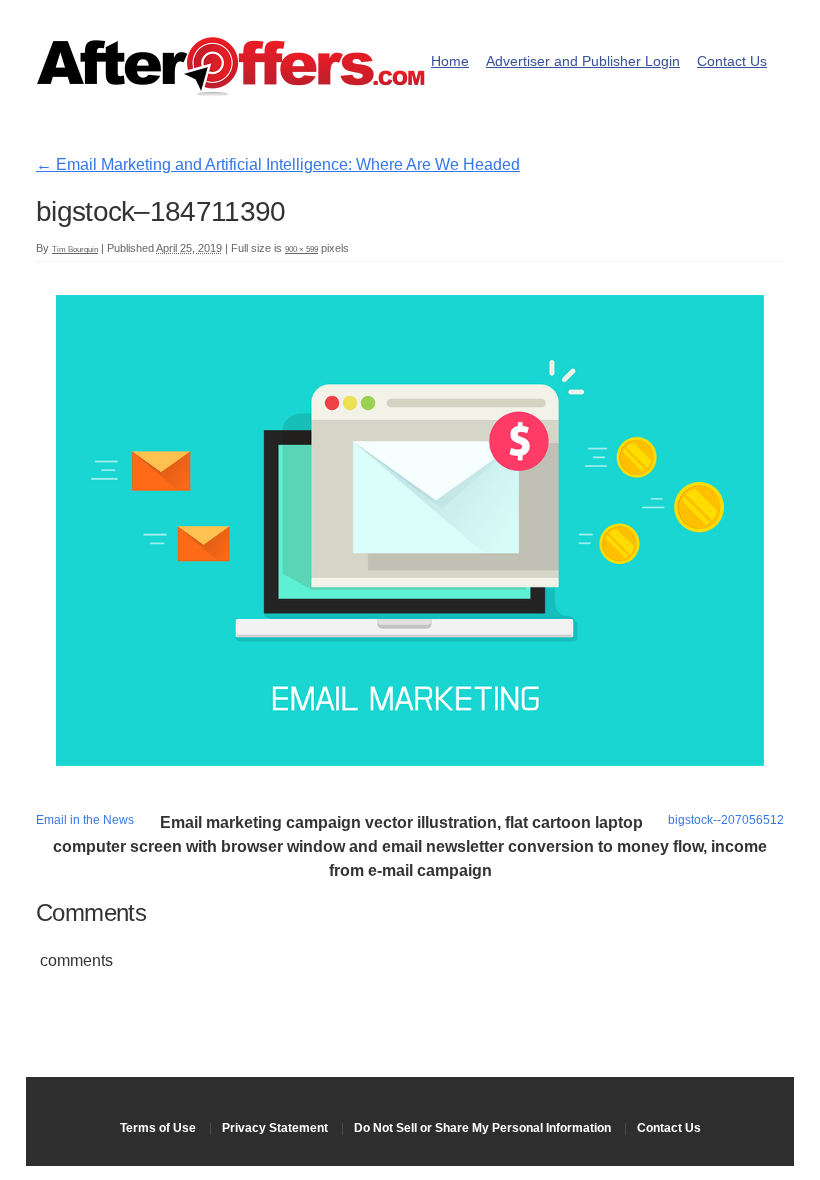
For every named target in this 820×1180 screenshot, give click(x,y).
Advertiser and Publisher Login (583, 61)
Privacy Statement (275, 1128)
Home (450, 61)
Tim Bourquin (75, 249)
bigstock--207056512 (726, 820)
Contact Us (732, 61)
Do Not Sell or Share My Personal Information (482, 1128)
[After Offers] (231, 89)
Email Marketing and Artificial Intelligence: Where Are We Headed (278, 164)
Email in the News (85, 820)
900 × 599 (301, 249)
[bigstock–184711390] (410, 760)
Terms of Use (158, 1128)
